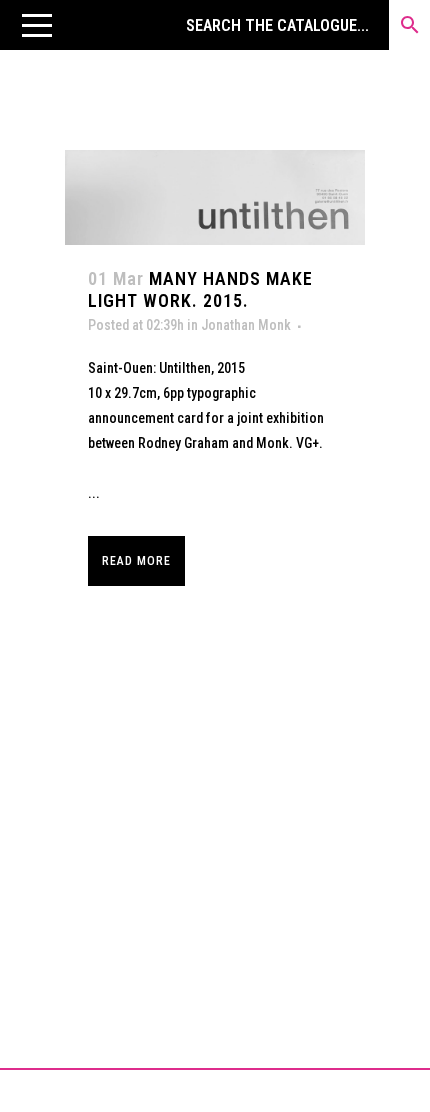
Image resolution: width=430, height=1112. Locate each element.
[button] (37, 25)
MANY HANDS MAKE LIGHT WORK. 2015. (200, 289)
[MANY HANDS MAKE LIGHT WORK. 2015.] (215, 197)
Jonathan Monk (246, 325)
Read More (136, 561)
